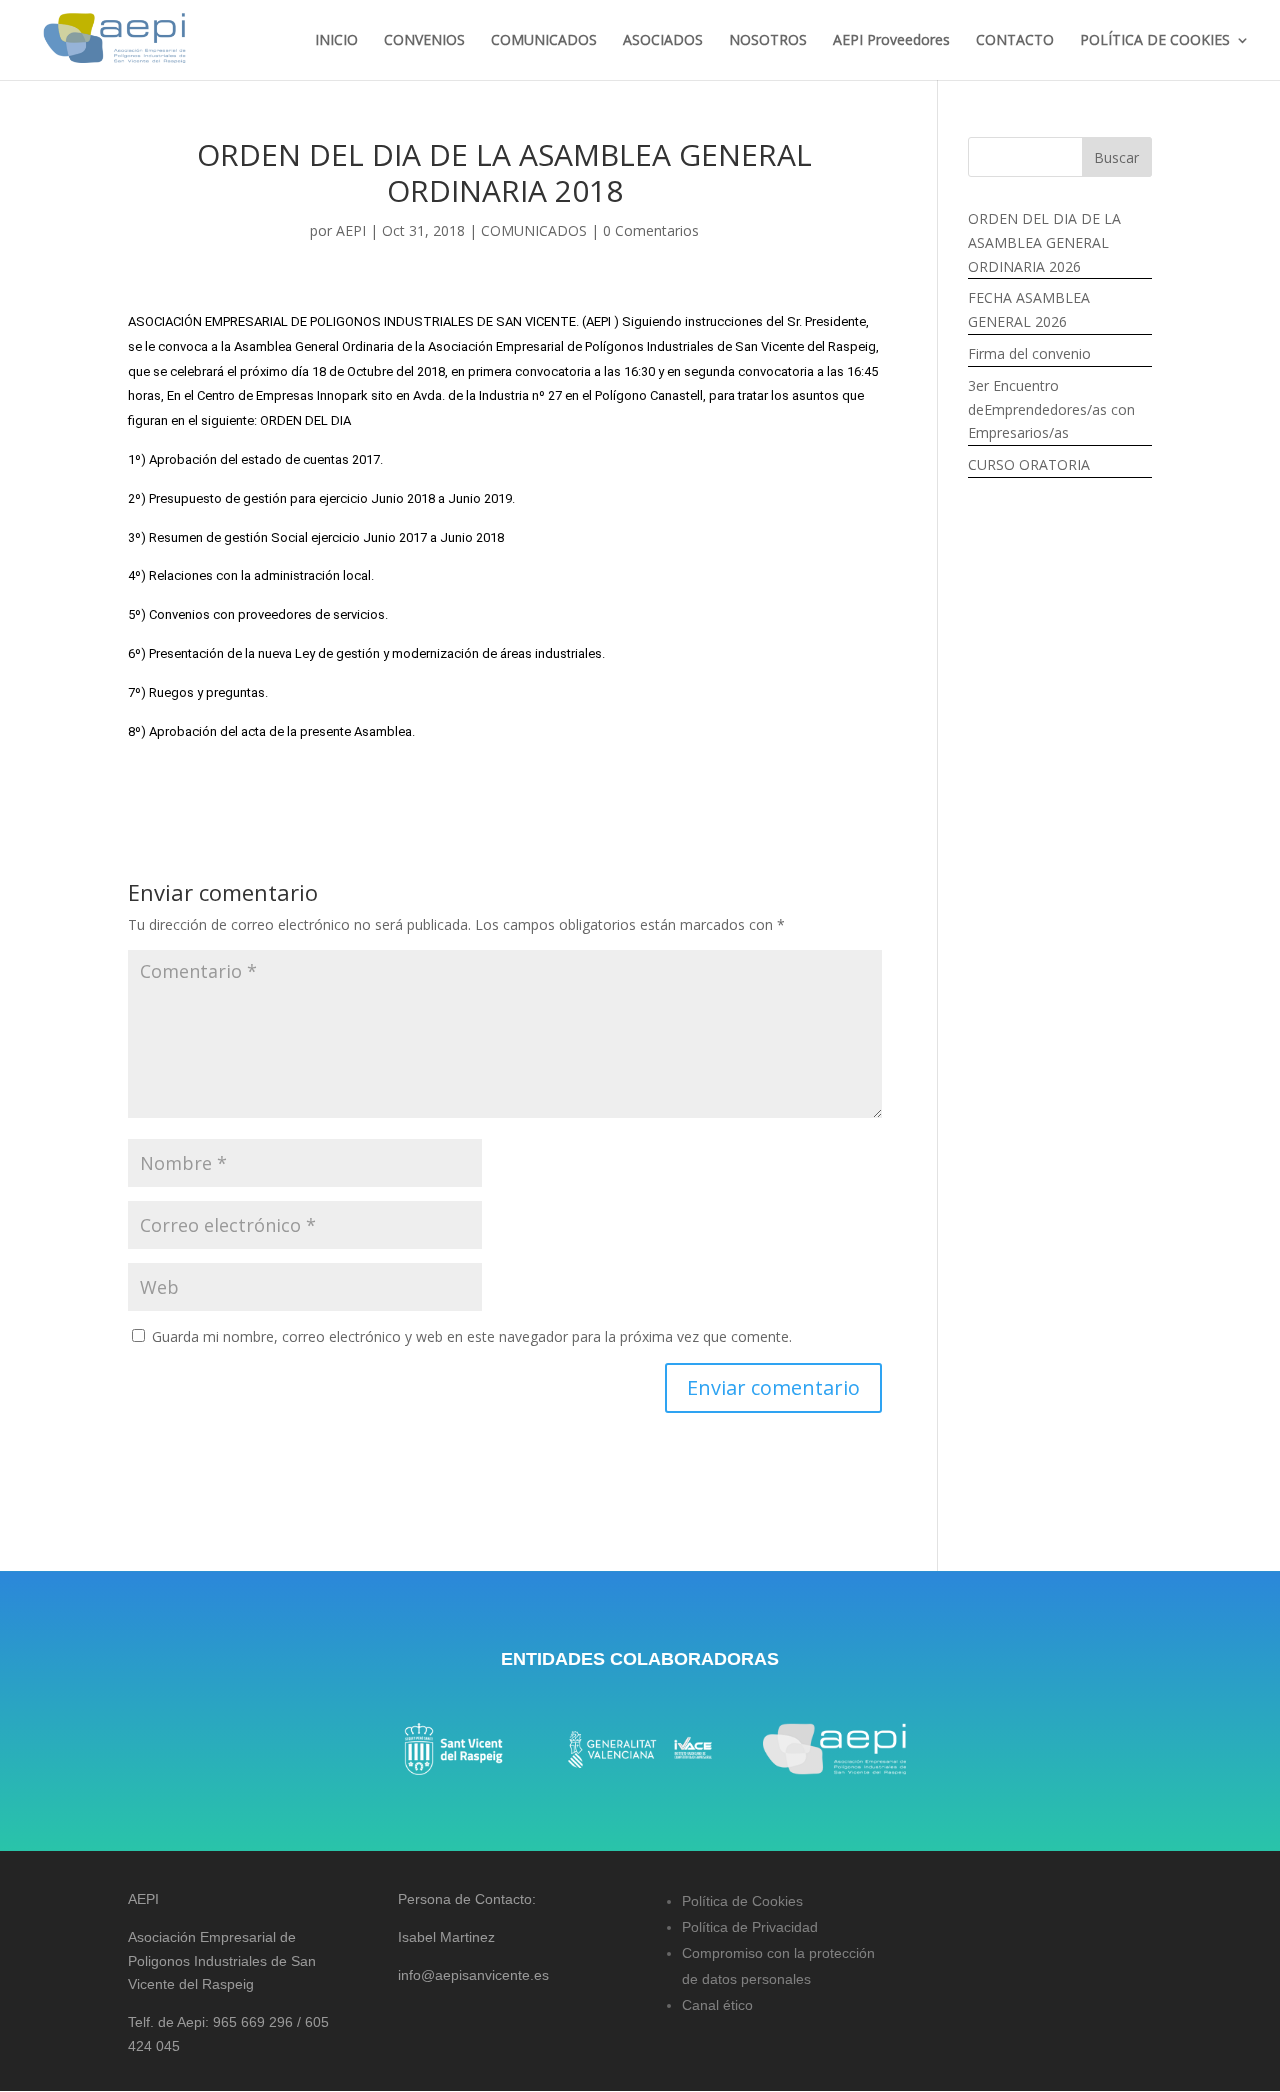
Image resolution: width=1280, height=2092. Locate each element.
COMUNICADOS (544, 41)
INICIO (336, 41)
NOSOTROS (768, 41)
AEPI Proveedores (891, 41)
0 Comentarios (651, 230)
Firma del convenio (1029, 353)
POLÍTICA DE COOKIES (1155, 41)
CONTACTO (1015, 41)
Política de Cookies (742, 1901)
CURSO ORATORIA (1029, 464)
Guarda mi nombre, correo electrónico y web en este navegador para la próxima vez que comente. (472, 1336)
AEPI (351, 230)
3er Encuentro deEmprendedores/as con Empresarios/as (1051, 409)
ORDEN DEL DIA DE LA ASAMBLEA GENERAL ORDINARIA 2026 (1044, 242)
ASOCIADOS (663, 41)
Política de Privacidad (750, 1927)
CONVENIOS (424, 41)
